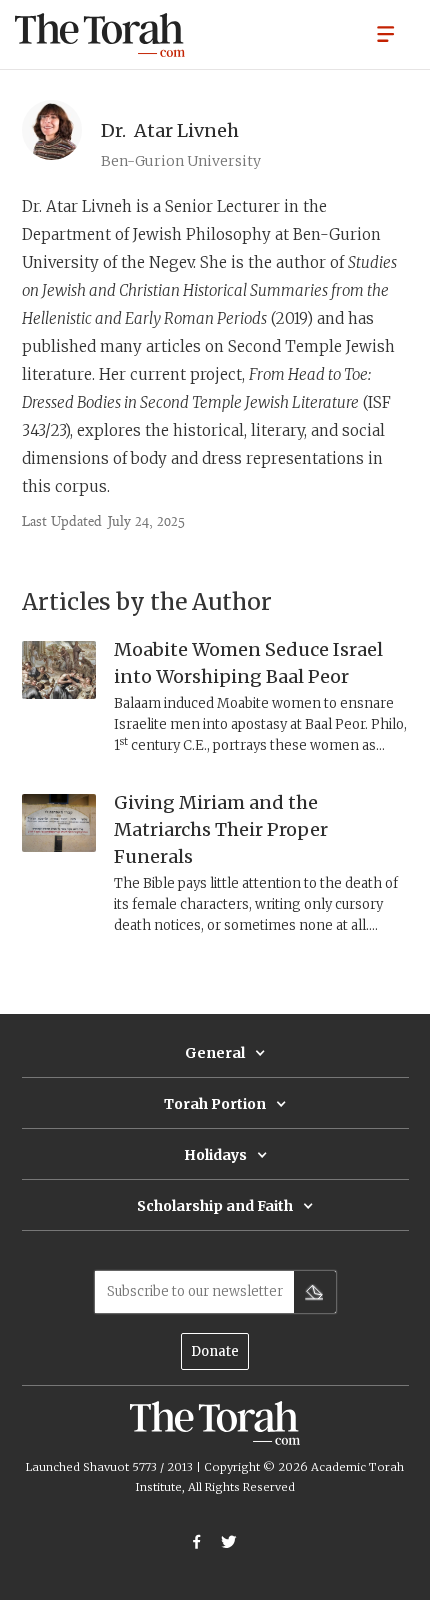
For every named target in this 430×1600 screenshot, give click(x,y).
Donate (215, 1351)
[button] (386, 33)
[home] (100, 35)
